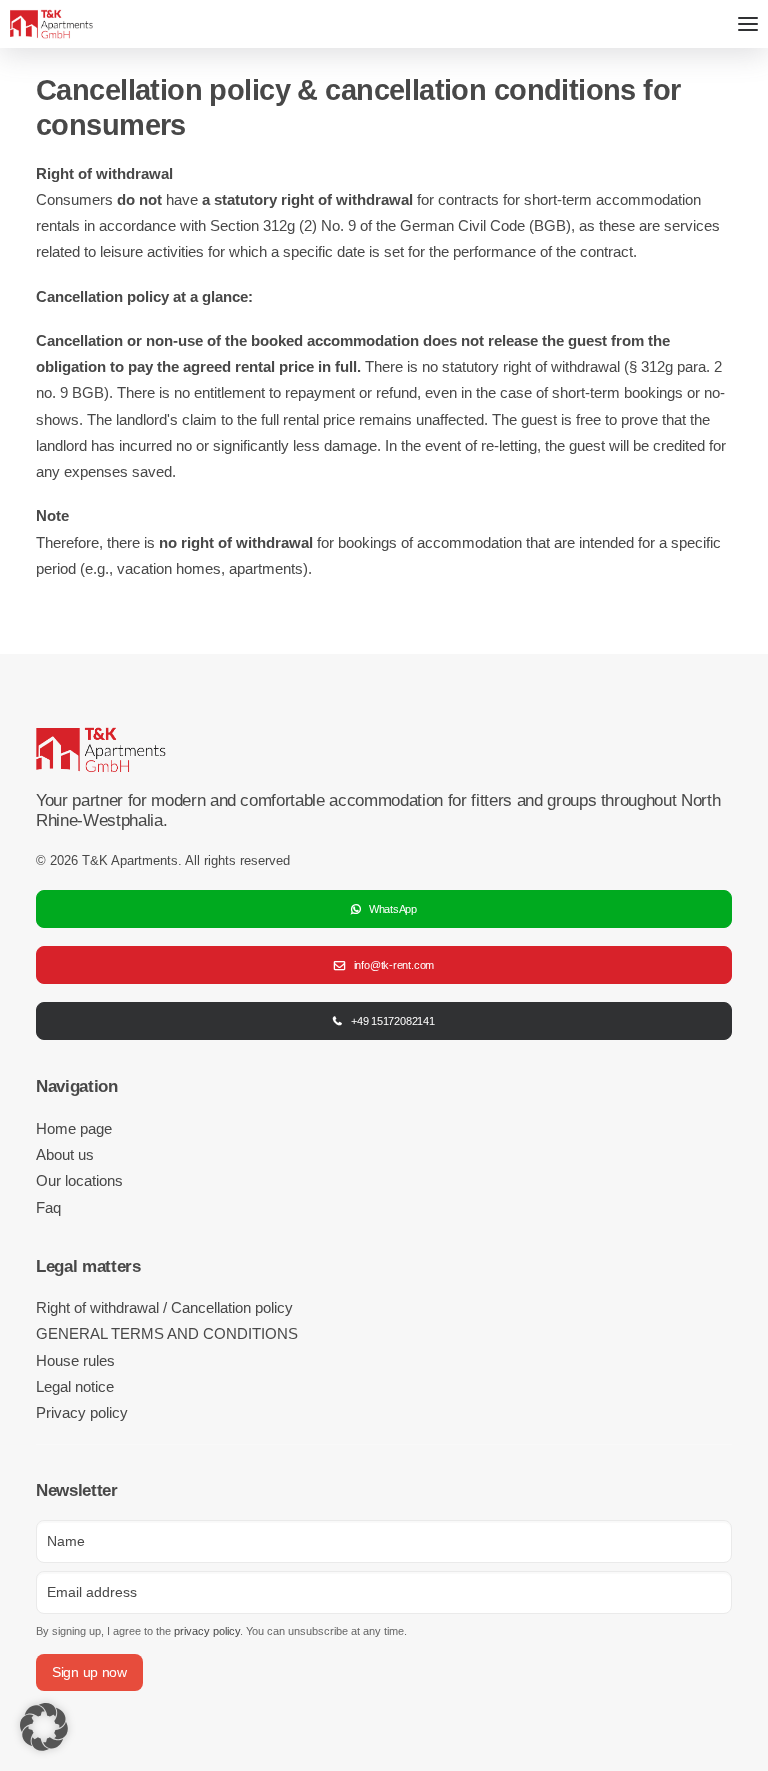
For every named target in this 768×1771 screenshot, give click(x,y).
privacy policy (207, 1631)
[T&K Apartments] (51, 24)
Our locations (79, 1180)
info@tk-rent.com (394, 965)
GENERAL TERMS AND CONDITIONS (167, 1333)
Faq (48, 1207)
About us (65, 1154)
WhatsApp (393, 909)
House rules (75, 1360)
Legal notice (75, 1386)
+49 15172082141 (393, 1021)
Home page (74, 1128)
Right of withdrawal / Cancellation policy (164, 1307)
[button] (44, 1727)
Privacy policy (82, 1412)
